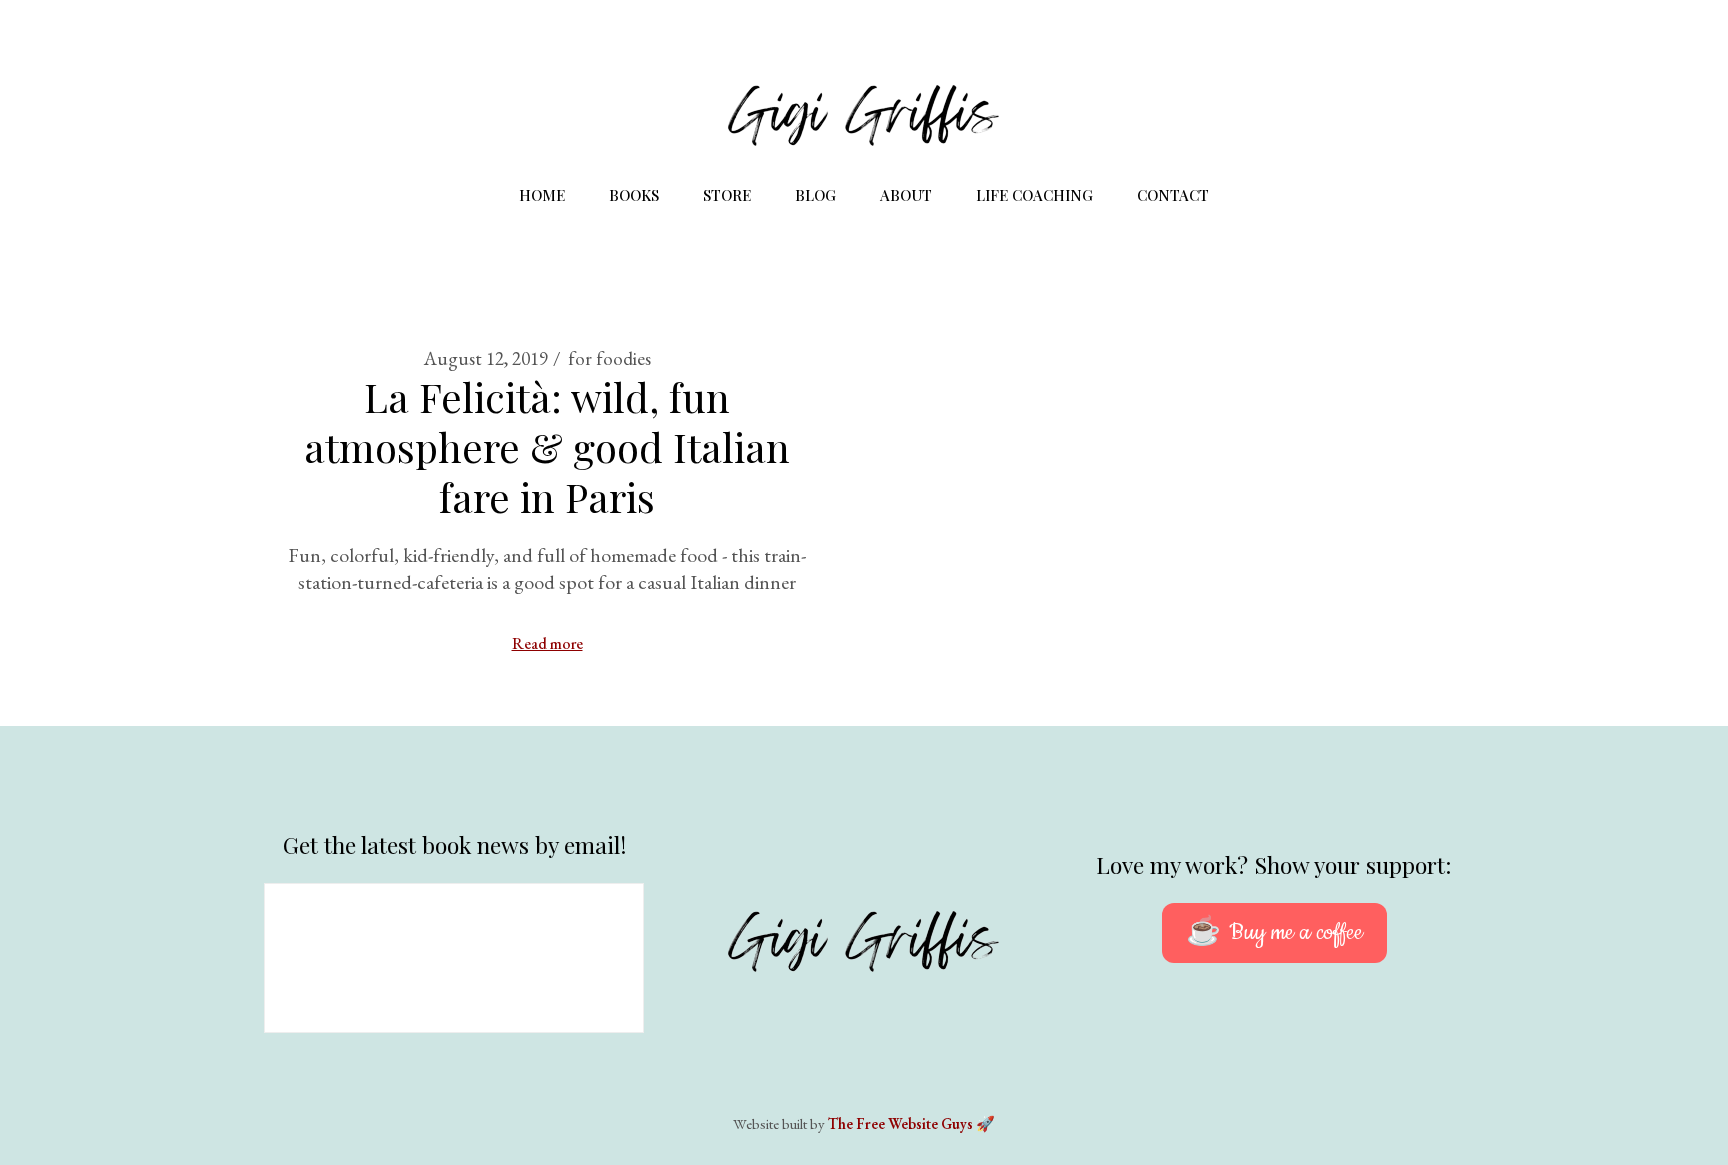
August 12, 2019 (486, 358)
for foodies (609, 358)
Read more (547, 643)
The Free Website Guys (900, 1123)
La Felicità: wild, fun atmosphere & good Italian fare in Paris (547, 446)
